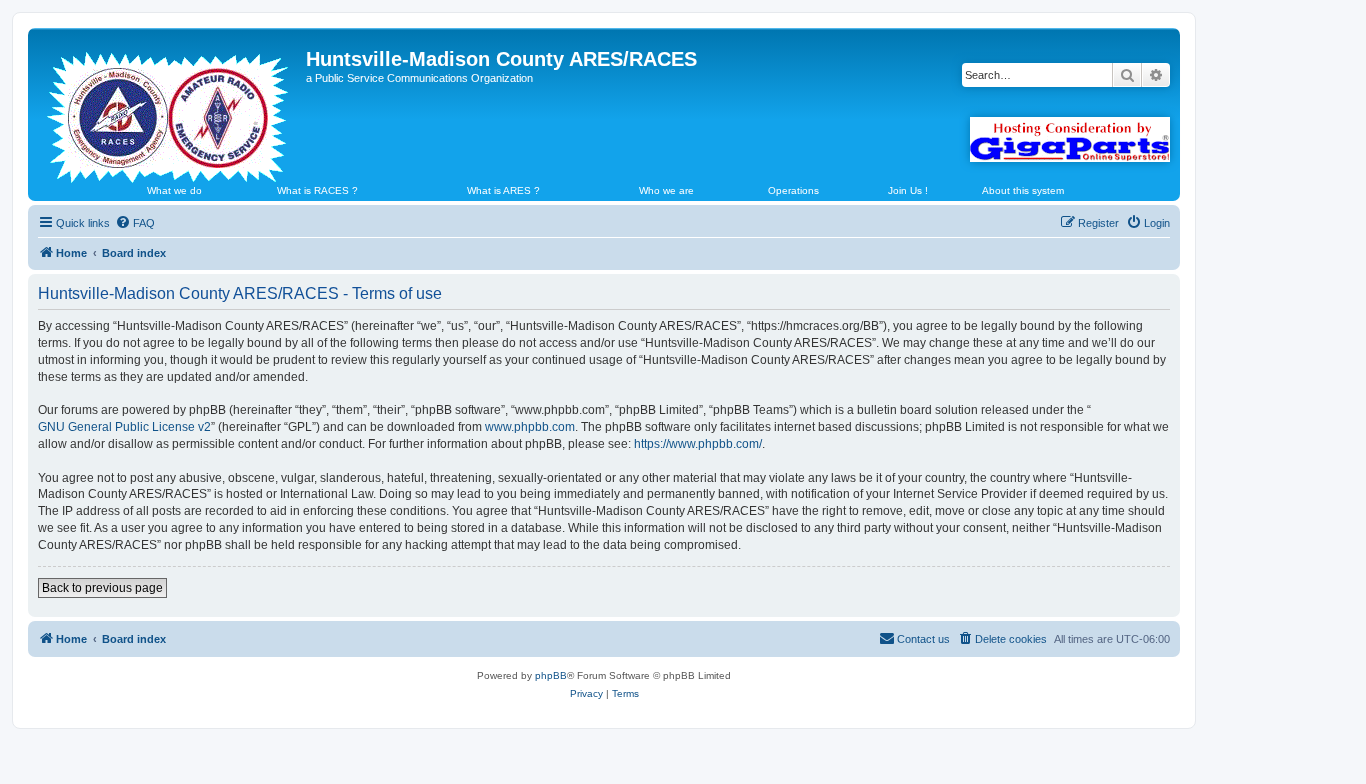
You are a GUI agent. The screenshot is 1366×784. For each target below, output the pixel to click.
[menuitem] (135, 223)
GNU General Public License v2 (124, 427)
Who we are (666, 190)
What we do (174, 190)
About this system (1023, 190)
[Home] (169, 109)
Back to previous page (102, 588)
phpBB (551, 675)
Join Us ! (908, 190)
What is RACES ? (317, 190)
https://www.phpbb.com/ (698, 444)
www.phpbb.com (530, 427)
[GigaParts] (1070, 139)
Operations (793, 190)
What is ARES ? (503, 190)
